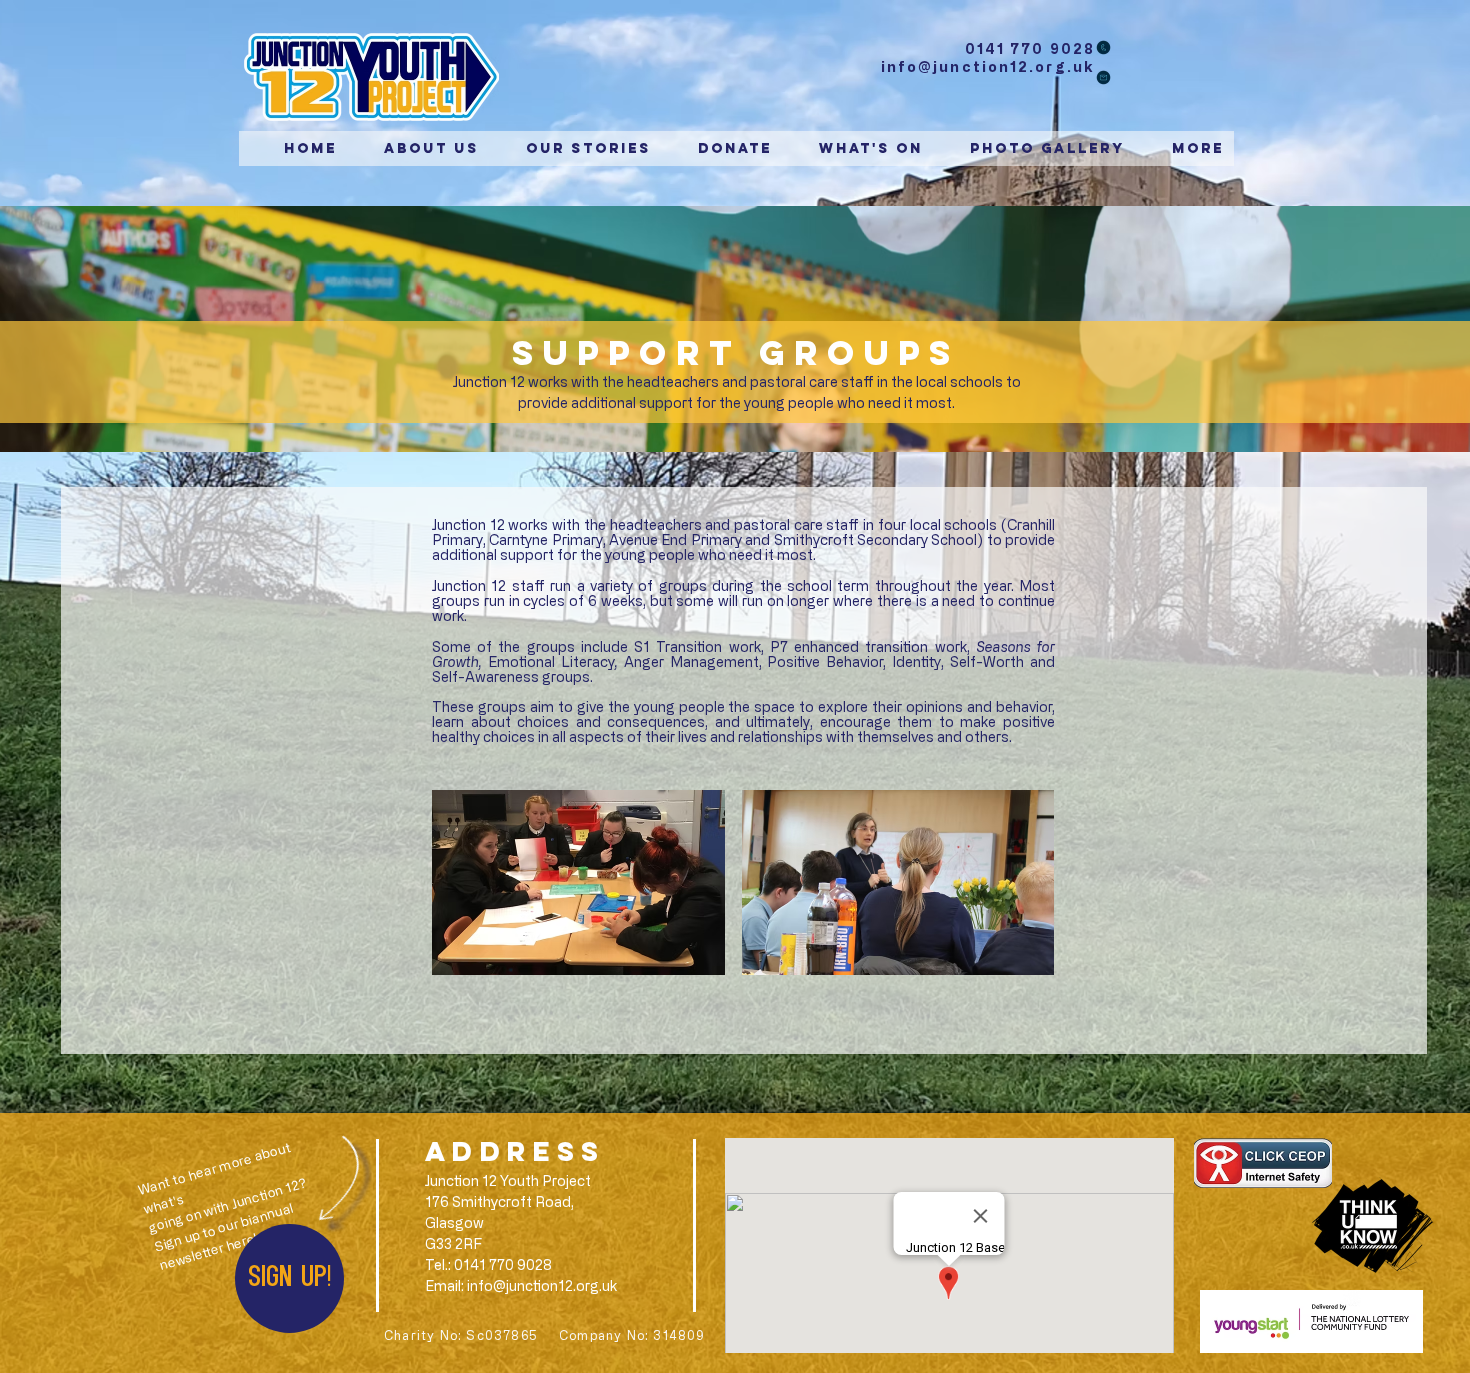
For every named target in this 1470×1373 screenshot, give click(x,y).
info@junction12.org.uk (988, 66)
